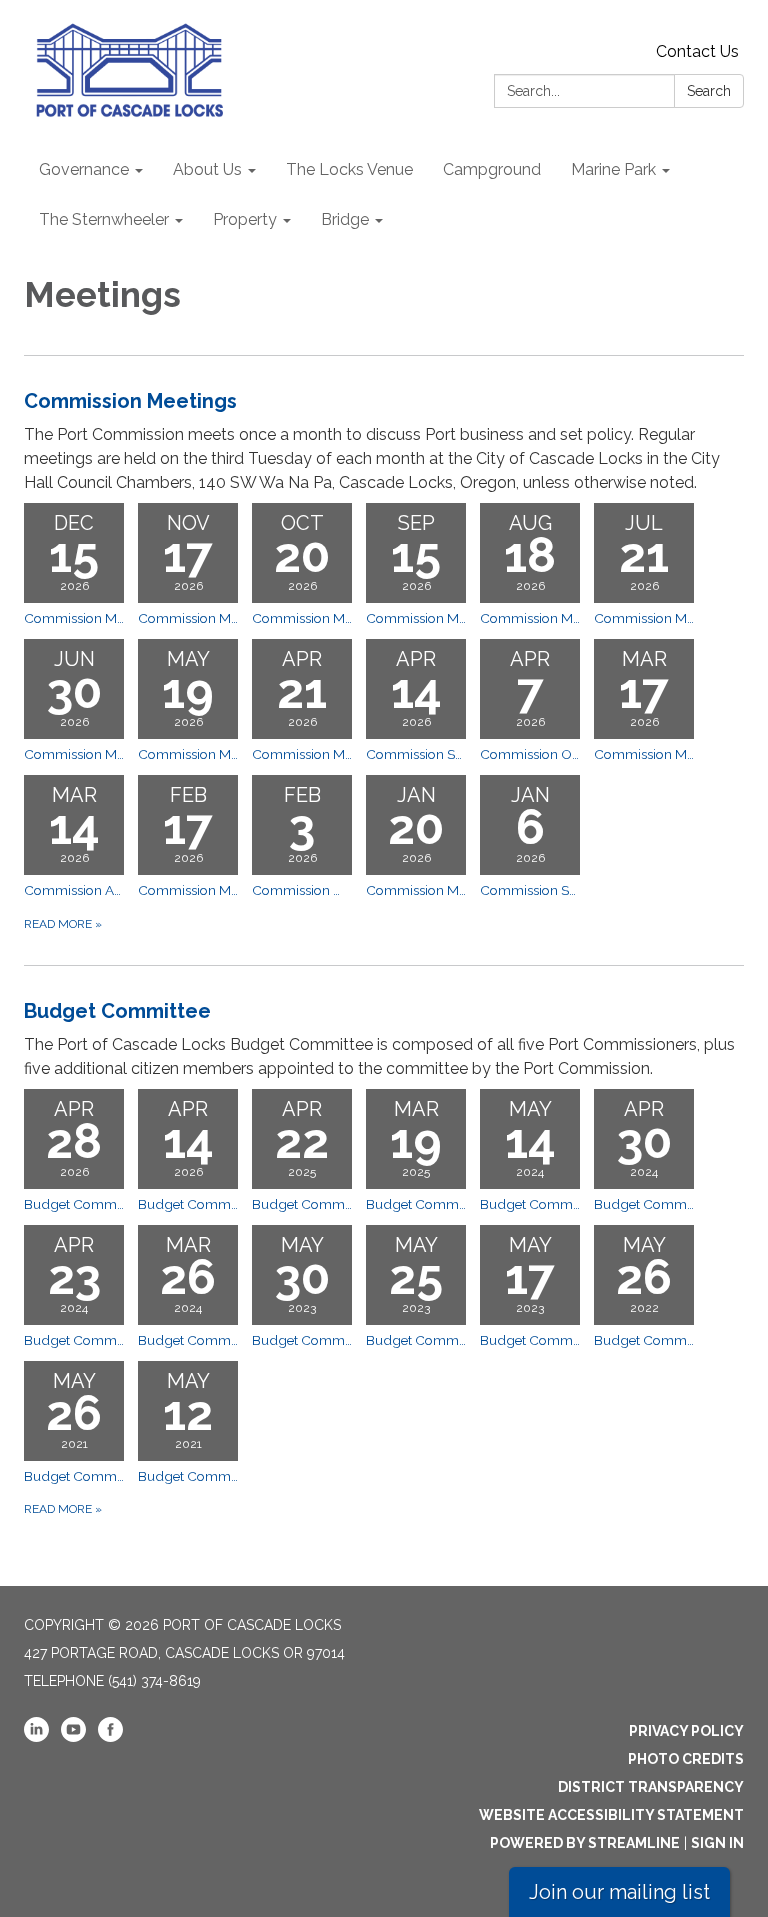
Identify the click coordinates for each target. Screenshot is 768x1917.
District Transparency (651, 1787)
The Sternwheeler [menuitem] (104, 219)
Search (709, 91)
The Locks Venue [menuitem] (349, 169)
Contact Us (697, 51)
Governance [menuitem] (84, 169)
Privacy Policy (686, 1731)
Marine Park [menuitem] (613, 169)
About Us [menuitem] (207, 169)
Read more (63, 924)
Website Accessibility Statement (611, 1815)
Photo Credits (686, 1759)
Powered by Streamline (585, 1843)
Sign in (717, 1843)
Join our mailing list (619, 1892)
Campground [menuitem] (492, 169)
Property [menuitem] (245, 219)
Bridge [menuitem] (345, 219)
